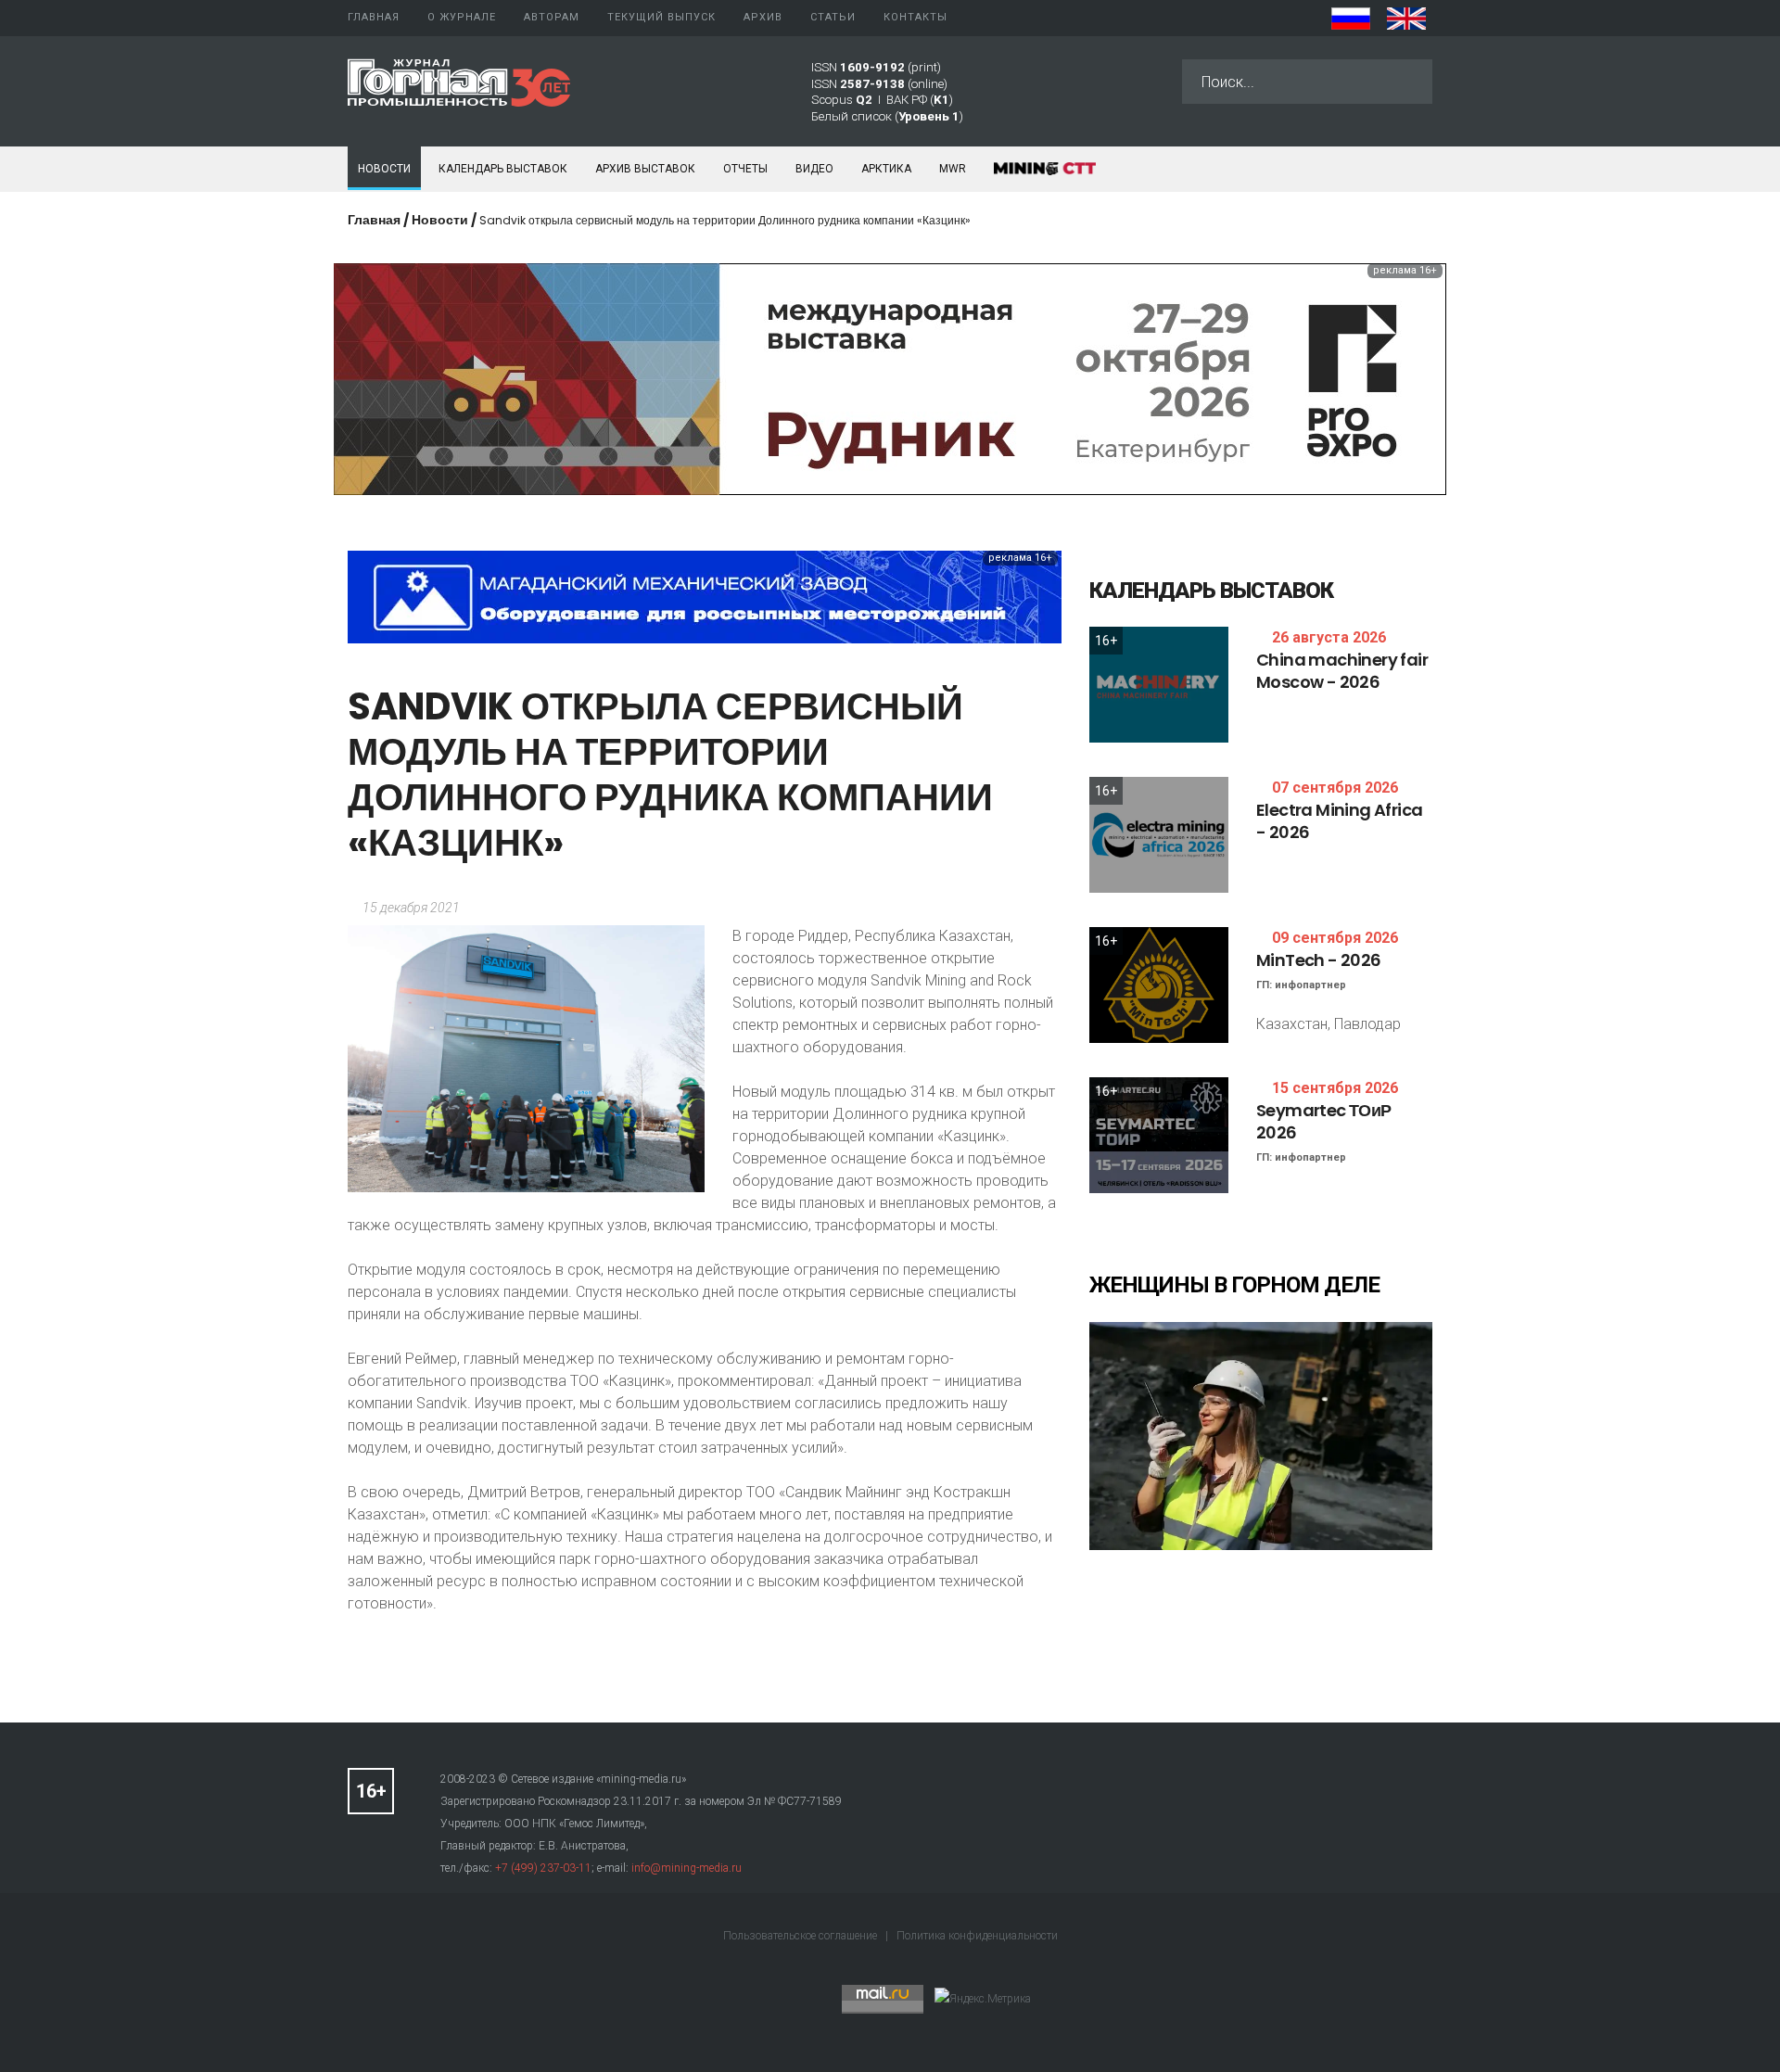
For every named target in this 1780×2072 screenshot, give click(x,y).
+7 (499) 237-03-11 (543, 1868)
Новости (384, 169)
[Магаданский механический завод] (705, 596)
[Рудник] (890, 378)
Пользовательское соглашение (801, 1936)
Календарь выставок (503, 169)
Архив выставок (645, 169)
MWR (953, 169)
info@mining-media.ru (687, 1868)
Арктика (886, 169)
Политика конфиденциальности (977, 1936)
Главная (374, 220)
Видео (814, 169)
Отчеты (745, 169)
